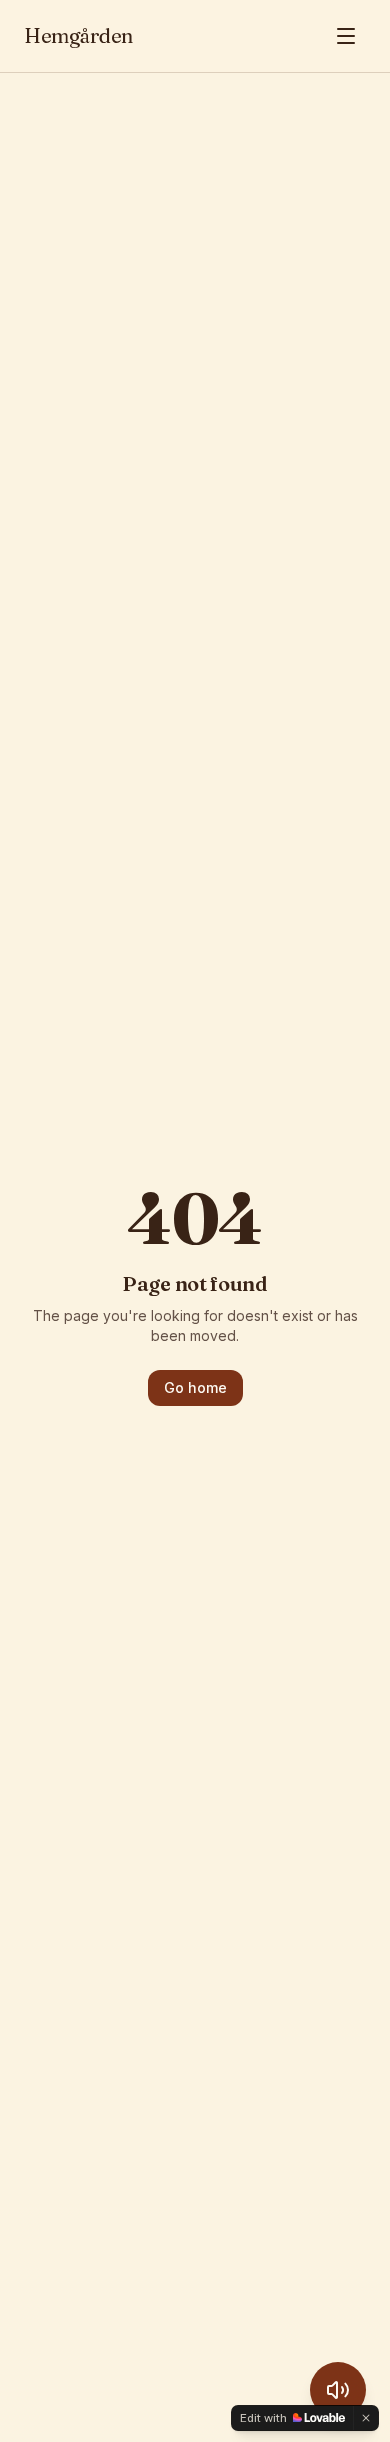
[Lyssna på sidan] (338, 2390)
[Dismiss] (366, 2418)
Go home (195, 1387)
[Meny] (346, 36)
